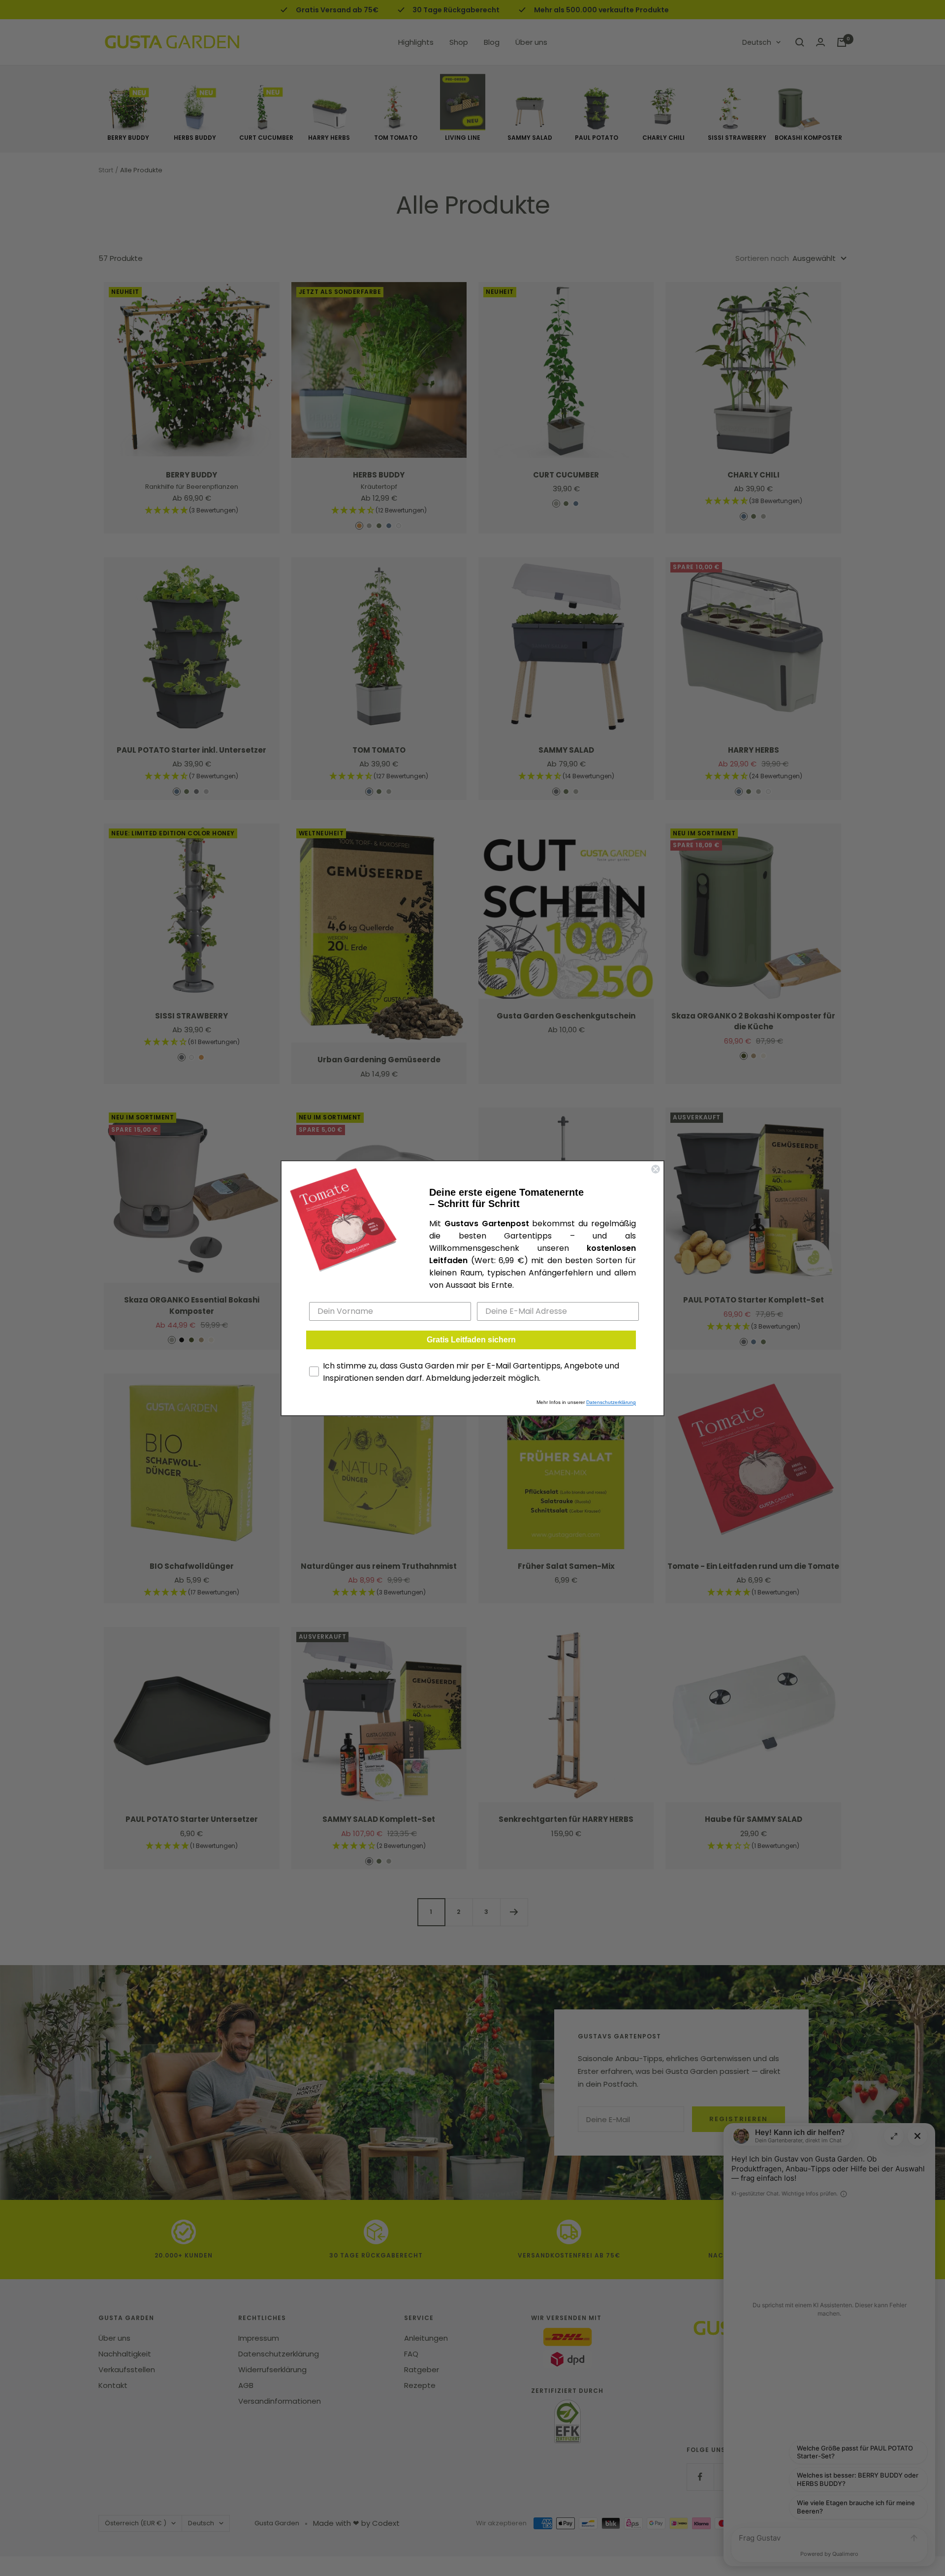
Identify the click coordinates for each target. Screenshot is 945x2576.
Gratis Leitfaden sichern (471, 1340)
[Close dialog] (656, 1169)
